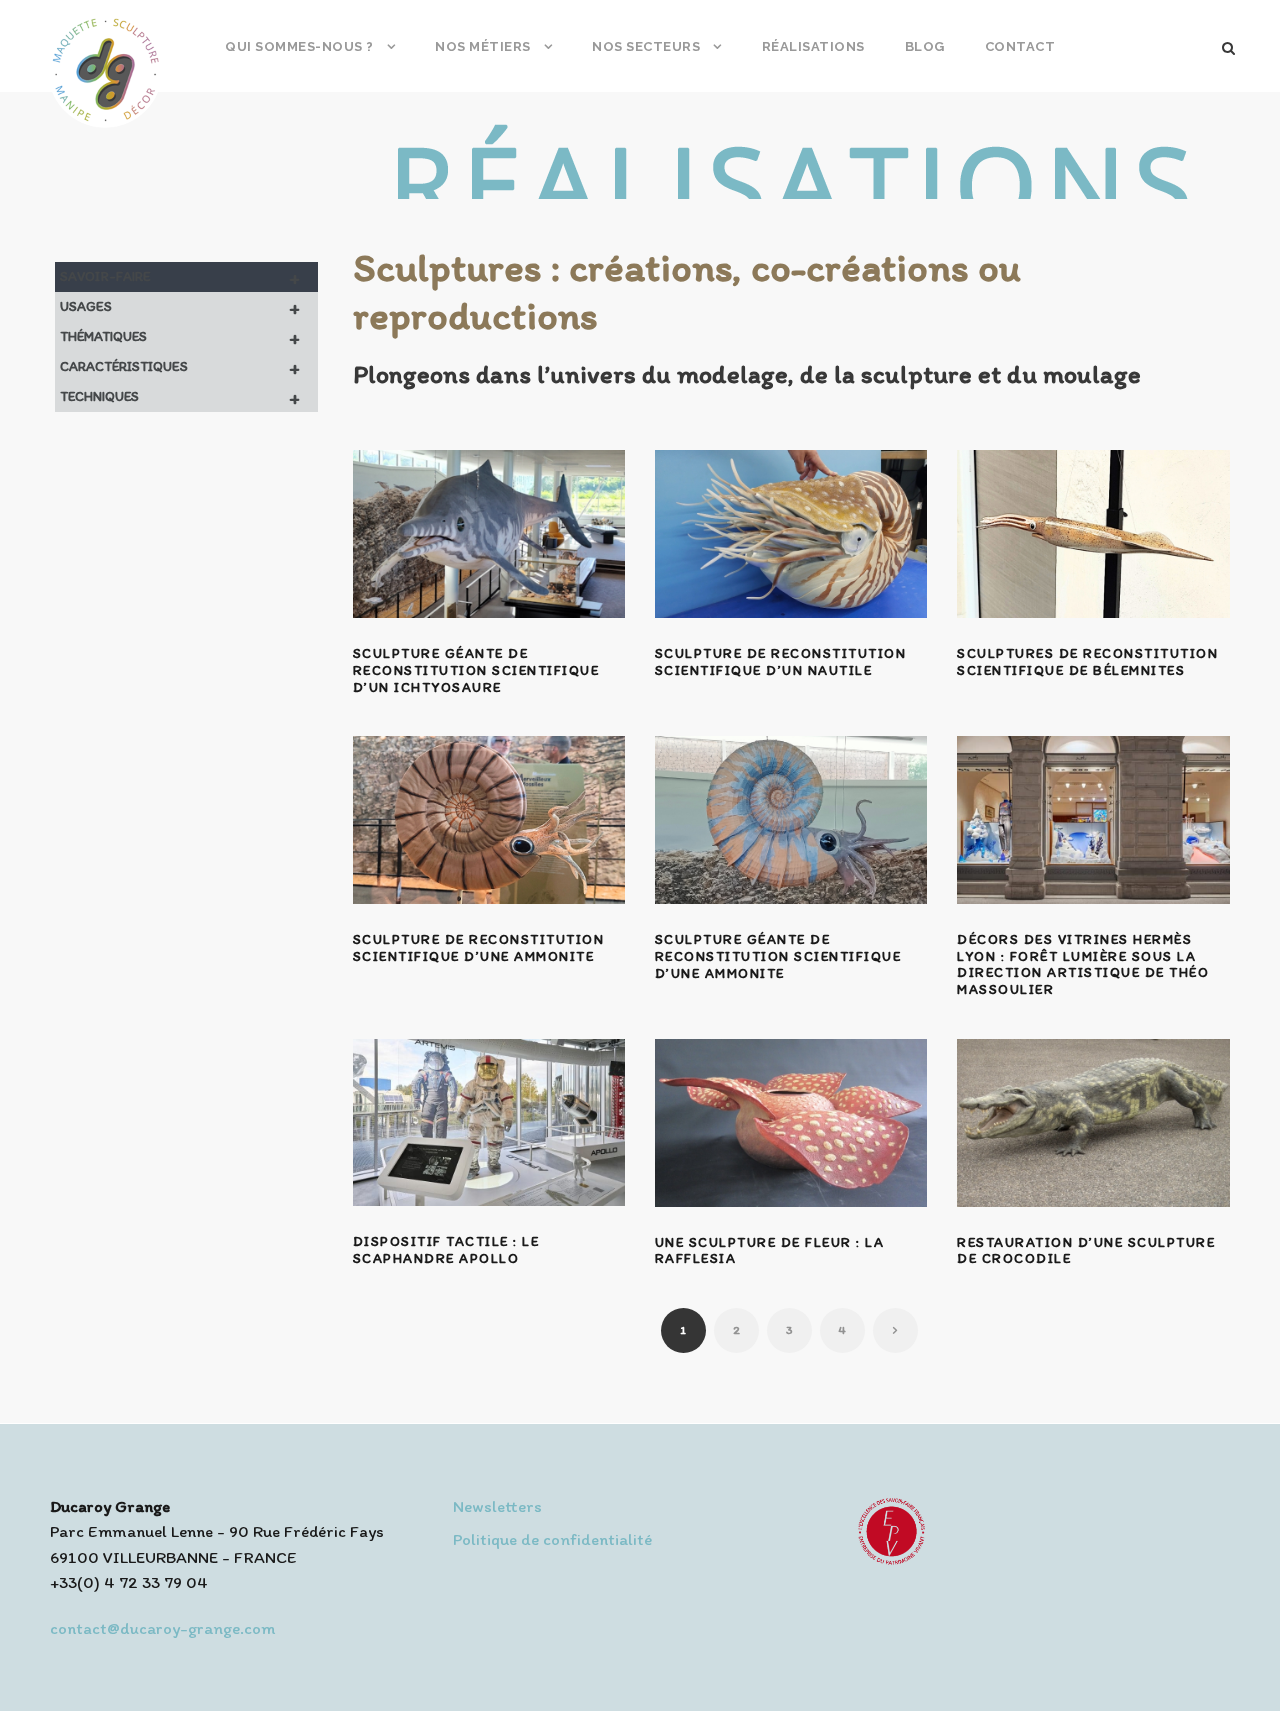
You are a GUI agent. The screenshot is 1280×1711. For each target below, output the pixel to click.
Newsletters (497, 1506)
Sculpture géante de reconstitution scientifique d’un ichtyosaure (476, 670)
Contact (1020, 46)
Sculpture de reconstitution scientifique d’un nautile (781, 662)
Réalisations (813, 46)
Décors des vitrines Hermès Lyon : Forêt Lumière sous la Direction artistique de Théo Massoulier (1083, 964)
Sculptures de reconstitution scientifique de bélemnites (1087, 662)
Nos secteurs (646, 46)
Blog (925, 46)
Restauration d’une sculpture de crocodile (1086, 1251)
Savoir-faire (180, 277)
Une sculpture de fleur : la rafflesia (770, 1251)
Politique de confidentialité (552, 1539)
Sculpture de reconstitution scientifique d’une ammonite (479, 948)
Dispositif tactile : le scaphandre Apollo (446, 1250)
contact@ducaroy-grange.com (162, 1628)
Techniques (180, 397)
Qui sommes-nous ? (299, 46)
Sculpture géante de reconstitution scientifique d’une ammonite (778, 956)
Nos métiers (483, 46)
